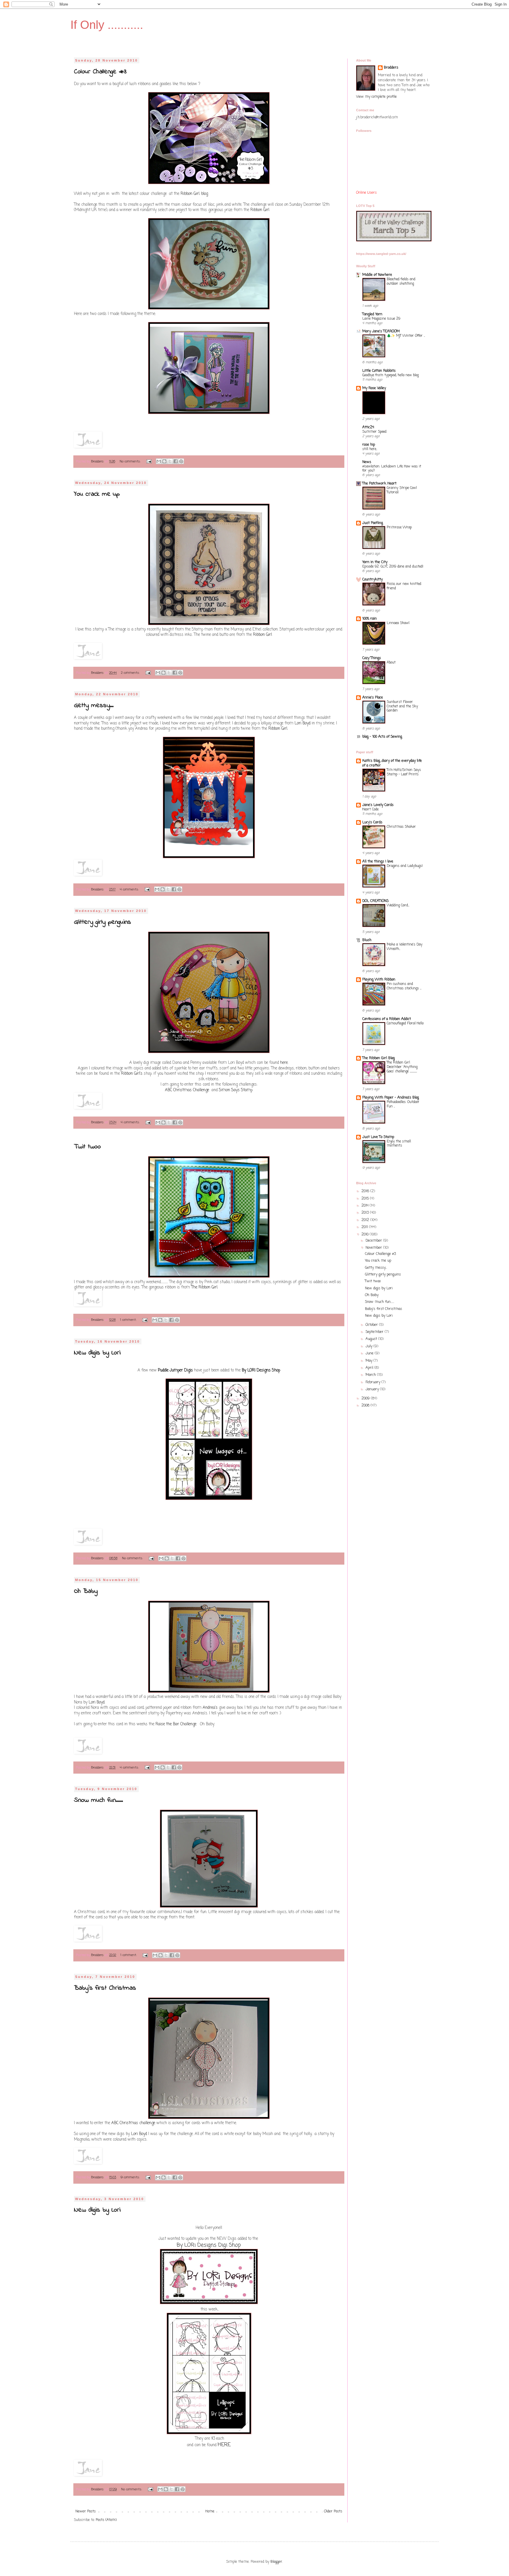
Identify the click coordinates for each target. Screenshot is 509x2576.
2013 (366, 1213)
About (391, 663)
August (372, 1339)
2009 (366, 1399)
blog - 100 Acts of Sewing (382, 737)
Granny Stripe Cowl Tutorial (402, 490)
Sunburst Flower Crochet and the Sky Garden (402, 706)
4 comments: (130, 890)
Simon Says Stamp (236, 1090)
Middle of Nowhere (377, 275)
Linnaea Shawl (398, 623)
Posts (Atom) (106, 2520)
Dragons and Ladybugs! (405, 866)
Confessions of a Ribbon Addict (387, 1019)
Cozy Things (372, 658)
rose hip (369, 445)
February (374, 1382)
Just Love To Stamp (378, 1137)
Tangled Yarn (372, 314)
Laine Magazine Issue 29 (381, 319)
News (367, 462)
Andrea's (210, 1708)
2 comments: (131, 673)
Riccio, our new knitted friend (404, 586)
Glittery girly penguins (103, 922)
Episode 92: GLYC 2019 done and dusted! (393, 567)
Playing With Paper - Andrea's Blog (391, 1098)
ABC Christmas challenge (133, 2123)
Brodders (391, 68)
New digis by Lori (97, 1353)
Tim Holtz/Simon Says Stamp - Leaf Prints (404, 772)
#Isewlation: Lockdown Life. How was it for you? (392, 469)
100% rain (370, 619)
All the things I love (378, 862)
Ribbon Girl (260, 210)
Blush (367, 940)
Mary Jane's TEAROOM (381, 331)
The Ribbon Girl (204, 1287)
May (370, 1361)
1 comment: (129, 1320)
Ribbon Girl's (132, 1074)
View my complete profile (376, 97)
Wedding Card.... (398, 905)
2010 (366, 1235)
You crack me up (97, 494)
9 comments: (131, 2177)
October (372, 1325)
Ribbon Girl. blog (194, 194)
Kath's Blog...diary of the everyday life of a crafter (392, 763)
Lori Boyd (303, 723)
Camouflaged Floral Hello (405, 1024)
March (371, 1375)
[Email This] (159, 461)
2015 (366, 1199)
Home (210, 2512)
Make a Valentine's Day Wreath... (405, 947)
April (370, 1368)
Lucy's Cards (372, 822)
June (370, 1353)
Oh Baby (86, 1591)
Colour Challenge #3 (100, 72)
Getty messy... (94, 706)
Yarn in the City (375, 562)
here (284, 1063)
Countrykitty (372, 580)
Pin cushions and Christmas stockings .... (404, 986)
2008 (366, 1406)
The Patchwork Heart (379, 484)
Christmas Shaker (401, 827)
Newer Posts (86, 2512)
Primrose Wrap (399, 528)
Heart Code (370, 810)
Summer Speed (374, 432)
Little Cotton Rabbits (379, 371)
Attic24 (368, 427)
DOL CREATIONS (375, 901)
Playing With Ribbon (379, 980)
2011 (365, 1227)
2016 (366, 1191)
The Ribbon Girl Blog (379, 1058)
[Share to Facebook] (176, 461)
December (374, 1241)
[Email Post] (149, 462)
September (375, 1332)
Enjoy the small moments (399, 1144)
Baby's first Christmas (105, 1988)
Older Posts (333, 2512)
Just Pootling (373, 523)
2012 (366, 1220)
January (373, 1389)
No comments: (131, 462)
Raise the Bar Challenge (176, 1724)
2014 (366, 1206)
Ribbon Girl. (278, 729)
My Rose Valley (374, 388)
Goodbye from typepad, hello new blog (390, 375)
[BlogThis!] (164, 461)
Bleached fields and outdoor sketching (401, 282)
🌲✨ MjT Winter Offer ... (406, 336)
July (370, 1346)
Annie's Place (373, 698)
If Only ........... (107, 25)
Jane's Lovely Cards (378, 805)
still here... (370, 449)
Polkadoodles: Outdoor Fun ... (403, 1104)
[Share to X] (170, 461)
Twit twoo (87, 1147)
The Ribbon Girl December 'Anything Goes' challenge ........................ (402, 1067)
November (374, 1248)
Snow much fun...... (98, 1800)
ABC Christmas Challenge (187, 1090)
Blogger (276, 2562)
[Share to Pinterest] (181, 461)
